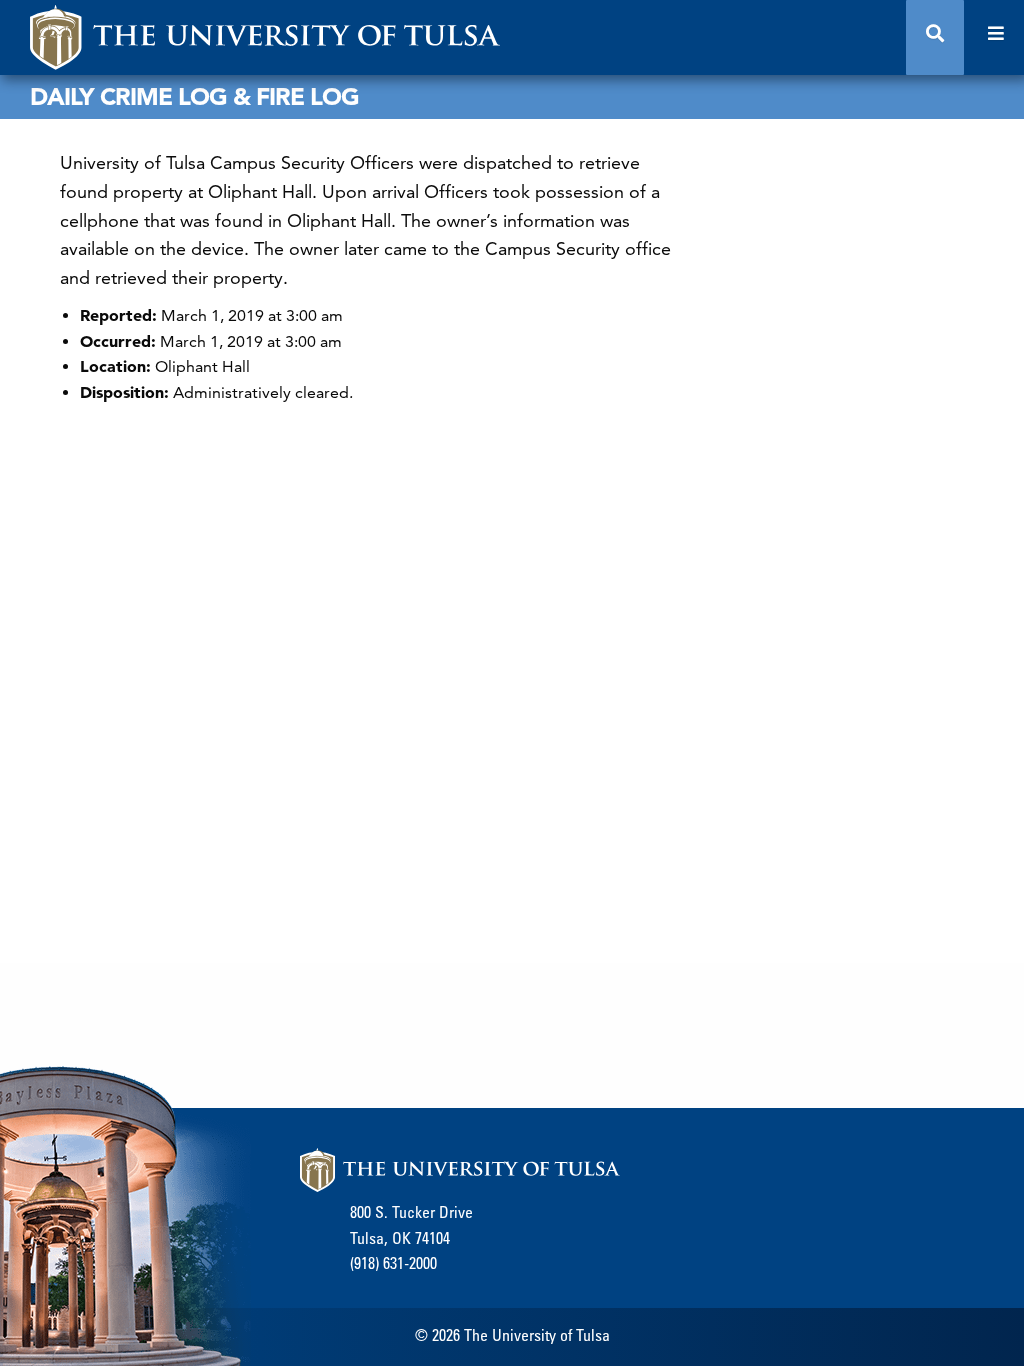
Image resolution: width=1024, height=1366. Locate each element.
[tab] (935, 37)
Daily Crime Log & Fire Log (194, 96)
